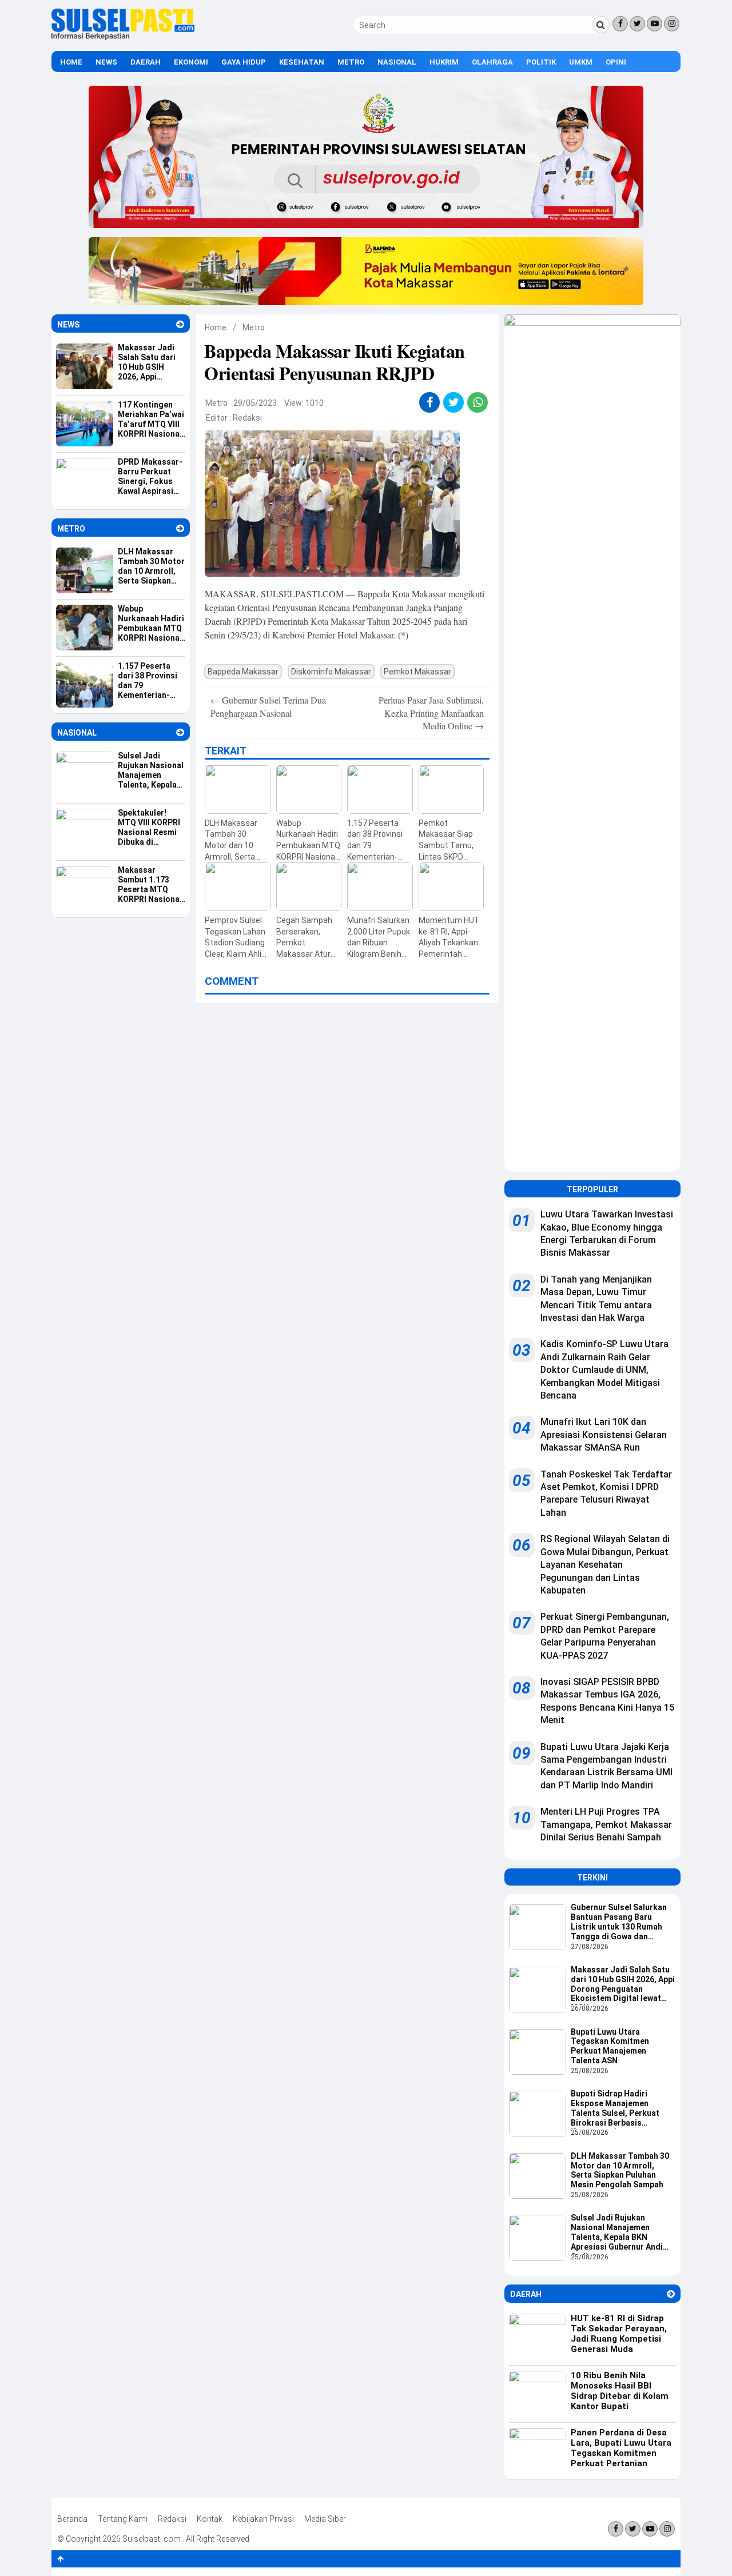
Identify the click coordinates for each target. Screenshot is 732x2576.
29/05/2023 (255, 403)
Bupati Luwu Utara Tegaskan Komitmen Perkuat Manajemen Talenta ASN (610, 2046)
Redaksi (247, 418)
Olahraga (492, 62)
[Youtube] (655, 24)
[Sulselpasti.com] (123, 37)
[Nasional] (180, 732)
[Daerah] (671, 2294)
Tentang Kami (123, 2519)
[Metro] (180, 528)
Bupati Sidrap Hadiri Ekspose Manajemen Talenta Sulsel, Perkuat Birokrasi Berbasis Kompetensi (615, 2109)
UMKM (581, 62)
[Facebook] (620, 24)
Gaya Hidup (244, 62)
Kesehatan (302, 62)
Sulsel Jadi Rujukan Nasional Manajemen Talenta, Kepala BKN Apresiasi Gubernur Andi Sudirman (617, 2233)
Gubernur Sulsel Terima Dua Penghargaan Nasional (268, 706)
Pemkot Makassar (417, 672)
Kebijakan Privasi (263, 2519)
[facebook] (430, 402)
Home (71, 62)
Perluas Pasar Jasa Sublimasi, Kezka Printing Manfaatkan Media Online (431, 713)
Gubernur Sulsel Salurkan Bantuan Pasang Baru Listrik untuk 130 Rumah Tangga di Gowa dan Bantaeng (619, 1923)
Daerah (146, 62)
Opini (616, 62)
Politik (541, 62)
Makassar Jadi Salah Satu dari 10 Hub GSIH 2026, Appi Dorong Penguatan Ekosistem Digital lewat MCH (623, 1985)
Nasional (397, 62)
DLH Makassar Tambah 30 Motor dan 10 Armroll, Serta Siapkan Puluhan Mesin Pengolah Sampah (620, 2170)
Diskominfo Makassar (331, 672)
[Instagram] (672, 24)
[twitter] (454, 402)
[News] (180, 324)
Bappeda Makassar (243, 672)
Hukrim (444, 62)
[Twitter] (637, 24)
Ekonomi (191, 62)
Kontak (210, 2519)
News (106, 62)
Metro (351, 62)
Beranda (72, 2519)
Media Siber (325, 2519)
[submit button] (601, 25)
